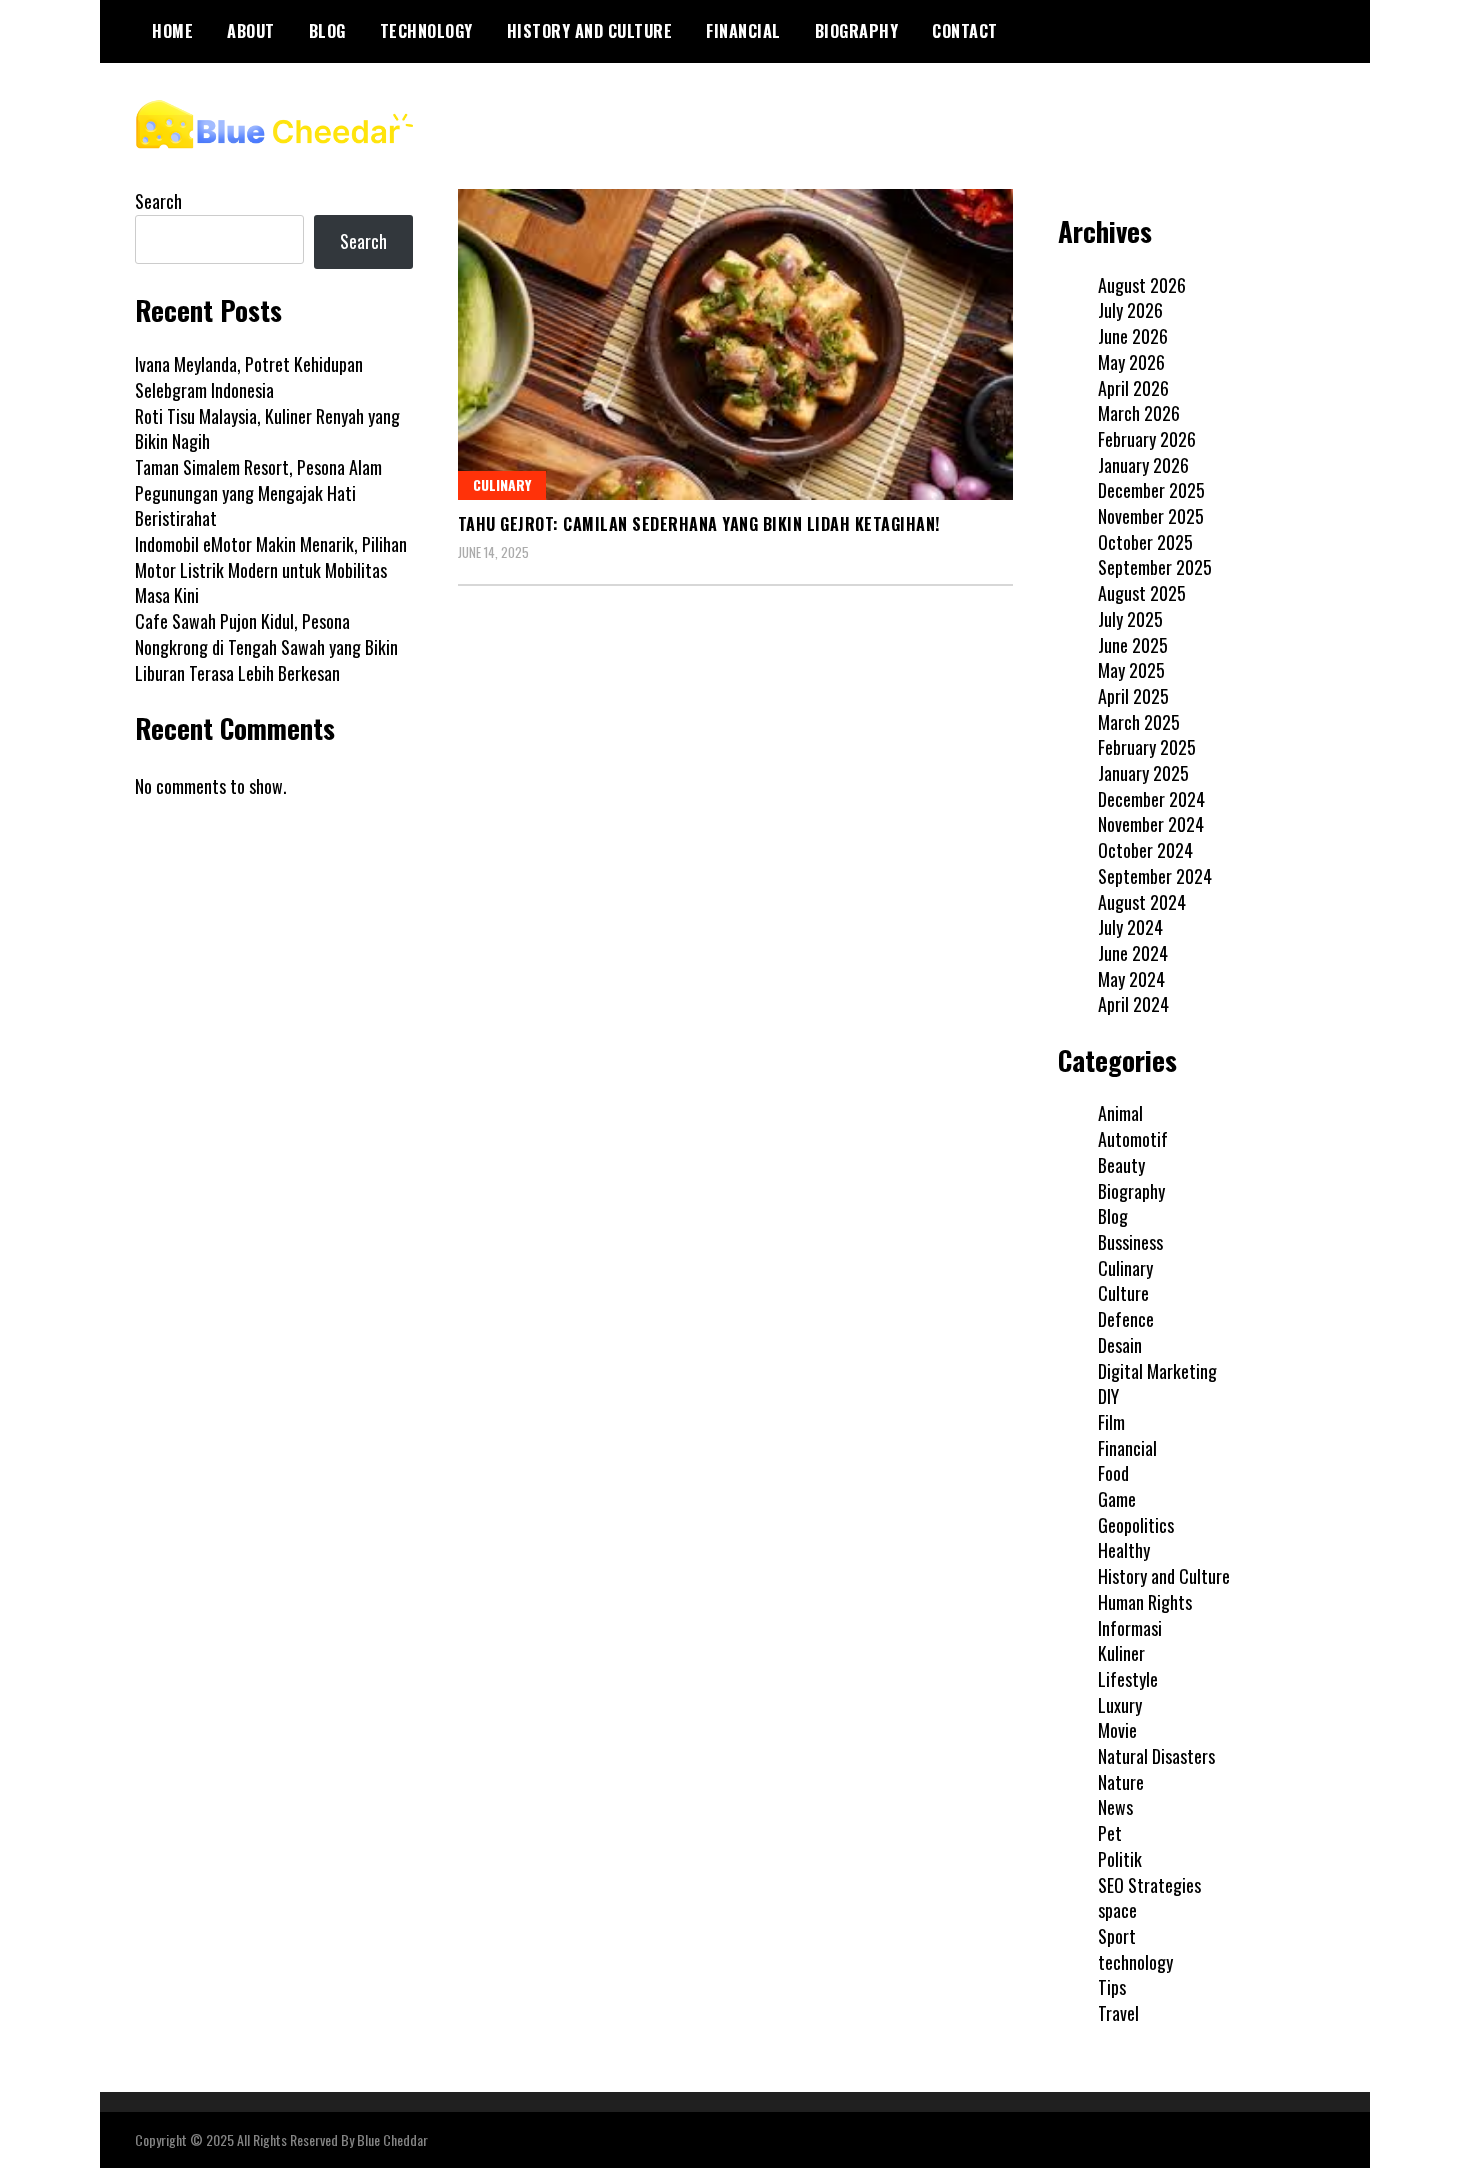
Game (1117, 1499)
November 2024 (1151, 824)
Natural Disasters (1156, 1756)
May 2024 (1131, 979)
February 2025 (1147, 747)
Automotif (1133, 1139)
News (1115, 1807)
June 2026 (1133, 336)
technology (426, 31)
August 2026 (1142, 285)
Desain (1120, 1345)
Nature (1121, 1782)
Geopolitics (1136, 1525)
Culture (1123, 1293)
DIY (1108, 1396)
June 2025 (1133, 645)
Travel (1118, 2013)
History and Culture (590, 31)
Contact (965, 31)
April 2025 (1133, 696)
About (251, 31)
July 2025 (1130, 619)
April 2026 (1133, 388)
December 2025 (1151, 490)
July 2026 (1130, 310)
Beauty (1121, 1165)
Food (1113, 1473)
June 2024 (1133, 953)
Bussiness (1130, 1242)
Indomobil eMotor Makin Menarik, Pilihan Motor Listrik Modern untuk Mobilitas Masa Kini (271, 569)
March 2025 (1139, 722)
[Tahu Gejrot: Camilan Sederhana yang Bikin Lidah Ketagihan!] (735, 344)
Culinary (502, 484)
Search (158, 201)
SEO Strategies (1149, 1885)
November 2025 (1151, 516)
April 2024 (1133, 1004)
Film (1111, 1422)
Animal (1120, 1113)
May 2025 (1131, 670)
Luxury (1120, 1705)
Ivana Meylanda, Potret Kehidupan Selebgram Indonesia (249, 377)
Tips (1112, 1987)
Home (172, 31)
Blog (327, 31)
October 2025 (1145, 542)
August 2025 (1142, 593)
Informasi (1130, 1628)
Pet (1110, 1833)
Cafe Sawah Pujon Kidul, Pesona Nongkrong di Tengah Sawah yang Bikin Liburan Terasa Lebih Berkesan (266, 646)
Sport (1117, 1936)
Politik (1120, 1859)
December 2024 (1151, 799)
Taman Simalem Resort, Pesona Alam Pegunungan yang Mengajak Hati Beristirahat (258, 492)
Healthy (1124, 1550)
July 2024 (1130, 927)
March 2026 (1139, 413)
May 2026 (1131, 362)
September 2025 (1155, 567)
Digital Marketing (1157, 1371)
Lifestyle (1128, 1679)
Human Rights (1145, 1602)
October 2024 (1145, 850)
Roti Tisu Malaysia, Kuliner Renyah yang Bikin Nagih (267, 429)
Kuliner (1121, 1653)
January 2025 (1143, 773)
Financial (743, 31)
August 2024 (1142, 902)
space (1117, 1910)
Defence (1126, 1319)
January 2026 (1143, 465)
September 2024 (1155, 876)
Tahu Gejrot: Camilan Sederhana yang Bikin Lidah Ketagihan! (699, 524)
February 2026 (1147, 439)
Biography (857, 31)
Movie (1117, 1730)
